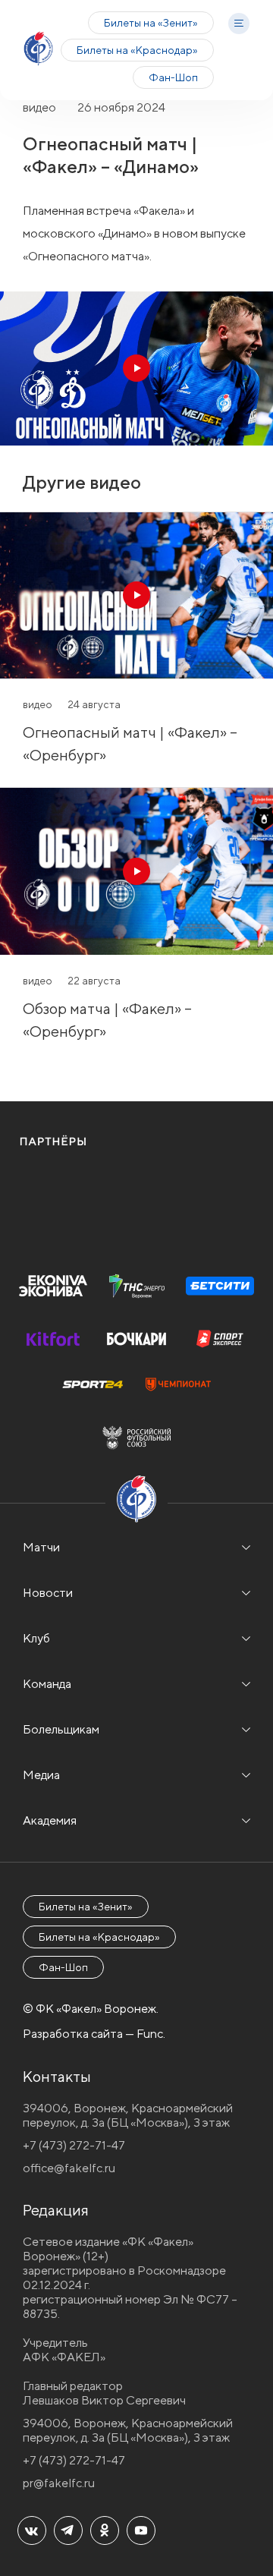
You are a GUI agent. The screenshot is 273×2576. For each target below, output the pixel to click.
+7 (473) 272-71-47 (74, 2145)
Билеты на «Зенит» (151, 23)
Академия (50, 1820)
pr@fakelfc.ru (59, 2483)
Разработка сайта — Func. (94, 2034)
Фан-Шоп (173, 77)
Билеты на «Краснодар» (137, 50)
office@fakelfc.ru (69, 2168)
